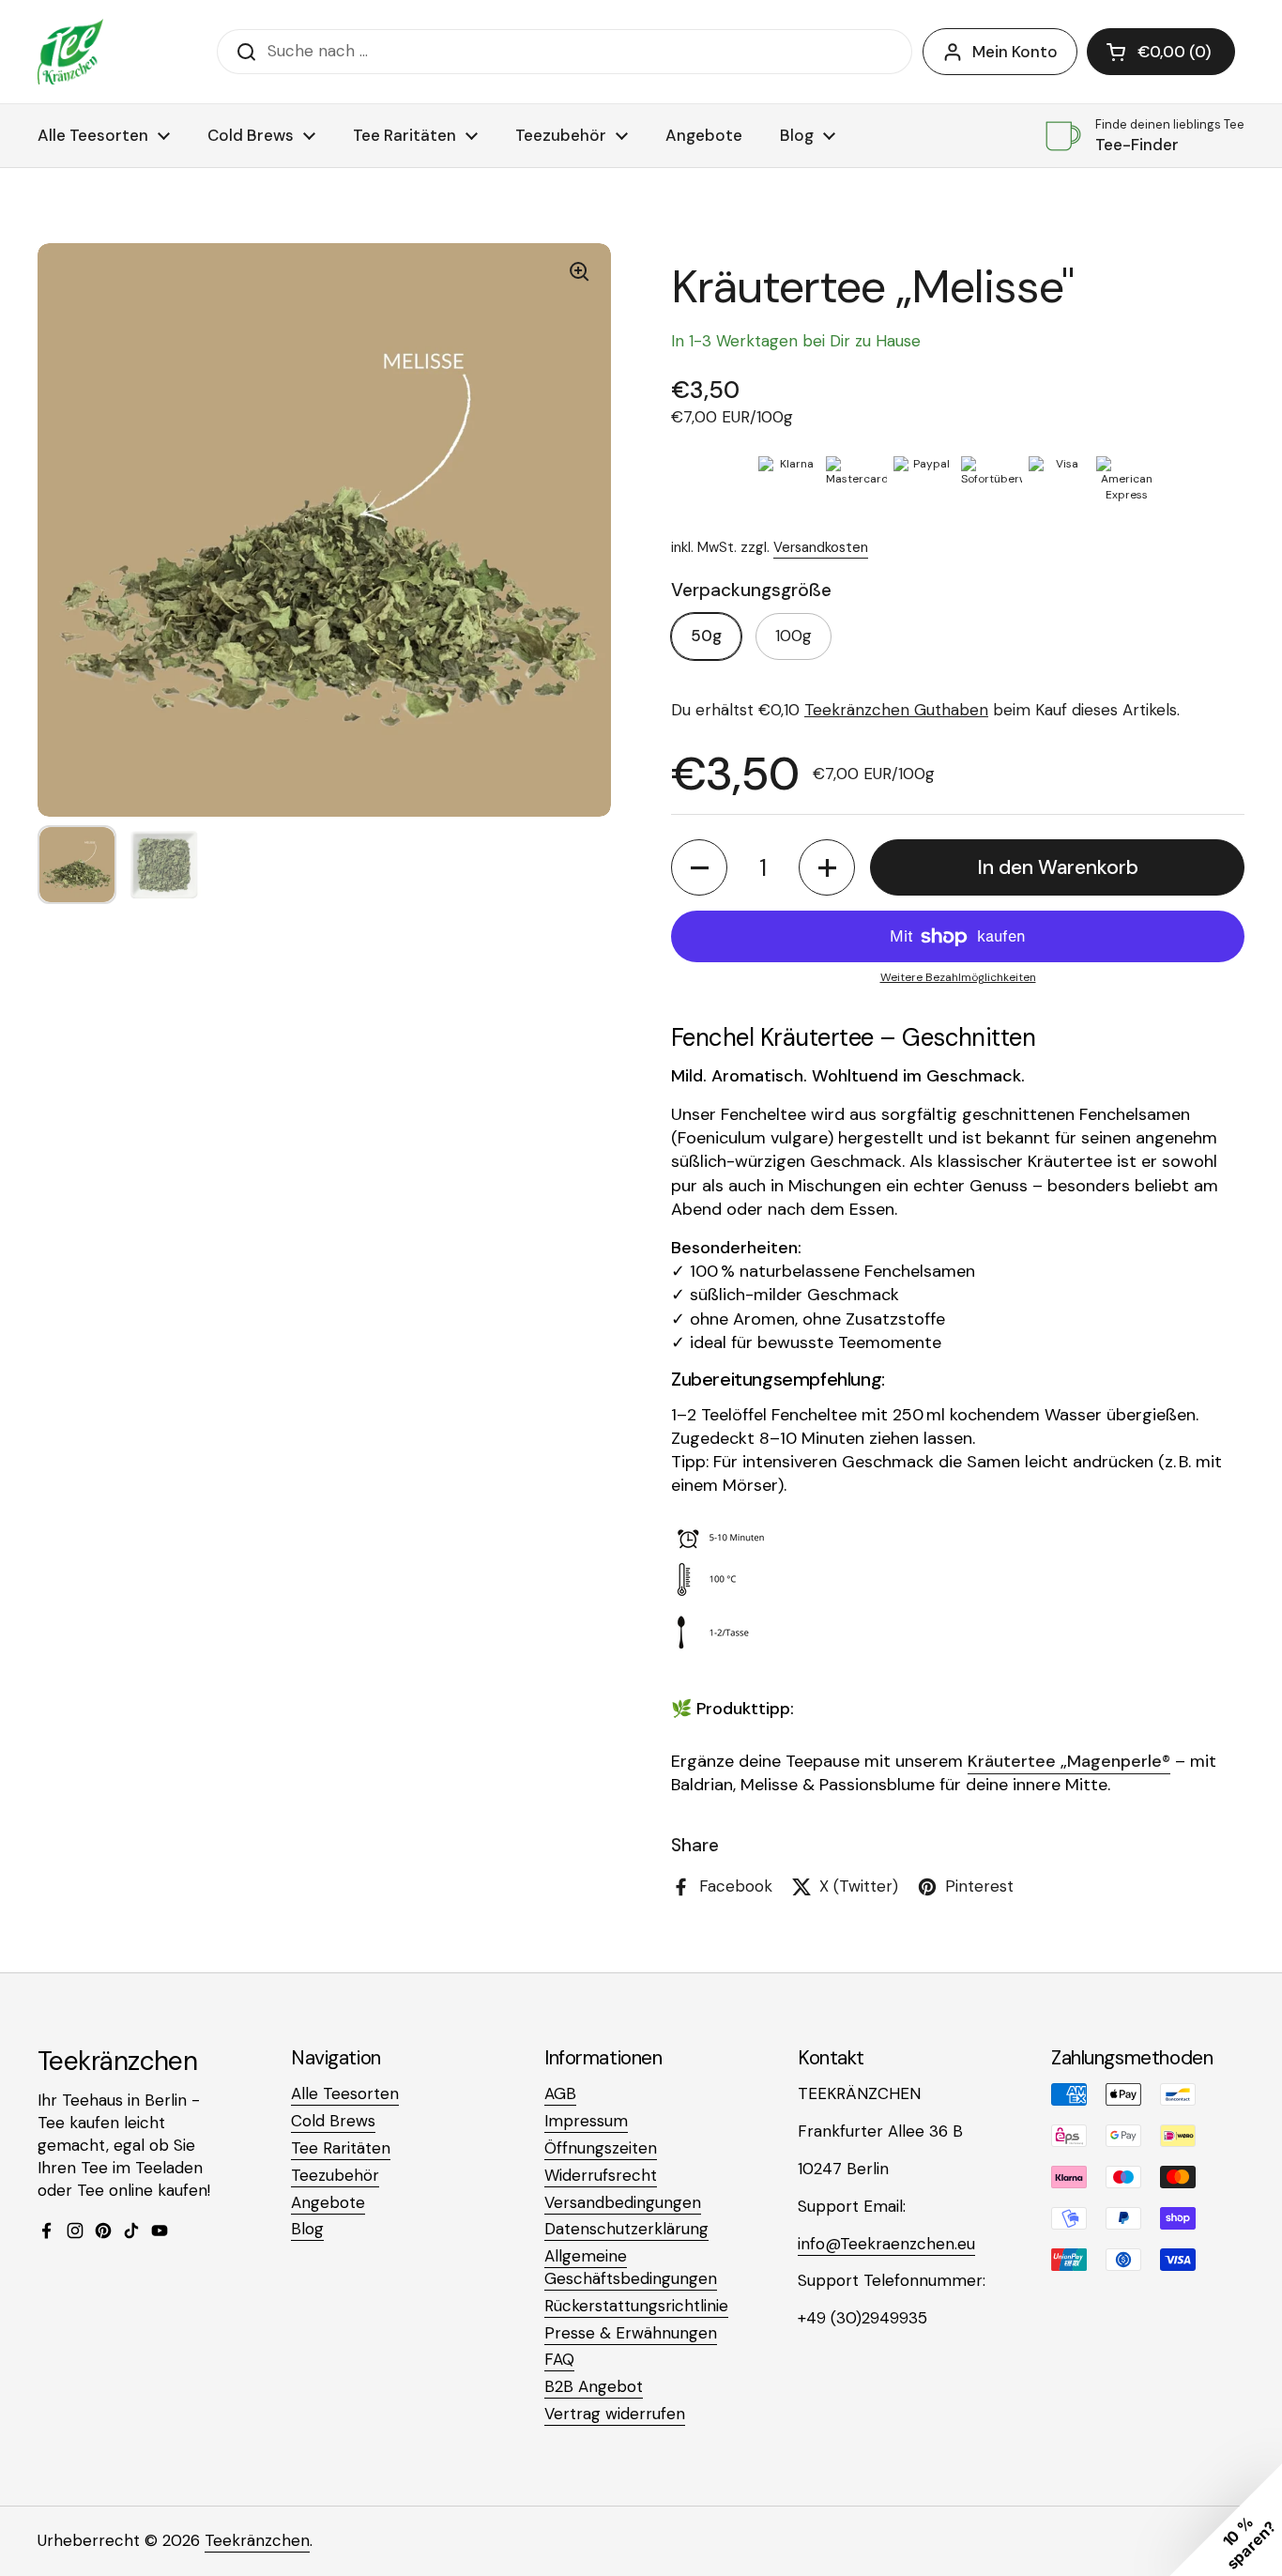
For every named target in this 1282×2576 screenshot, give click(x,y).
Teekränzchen (257, 2540)
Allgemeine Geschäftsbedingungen (631, 2267)
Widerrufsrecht (601, 2175)
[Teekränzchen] (70, 52)
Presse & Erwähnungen (631, 2333)
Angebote (328, 2202)
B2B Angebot (594, 2386)
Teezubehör (335, 2175)
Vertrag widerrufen (615, 2414)
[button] (1161, 52)
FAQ (559, 2359)
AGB (560, 2093)
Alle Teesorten (345, 2093)
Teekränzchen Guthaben (896, 710)
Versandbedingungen (623, 2202)
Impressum (586, 2121)
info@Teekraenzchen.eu (886, 2244)
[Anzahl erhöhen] (827, 867)
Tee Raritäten (341, 2148)
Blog (307, 2229)
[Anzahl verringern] (699, 867)
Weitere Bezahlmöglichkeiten (958, 977)
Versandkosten (821, 547)
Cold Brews (333, 2121)
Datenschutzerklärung (626, 2229)
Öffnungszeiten (601, 2148)
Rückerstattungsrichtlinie (636, 2306)
